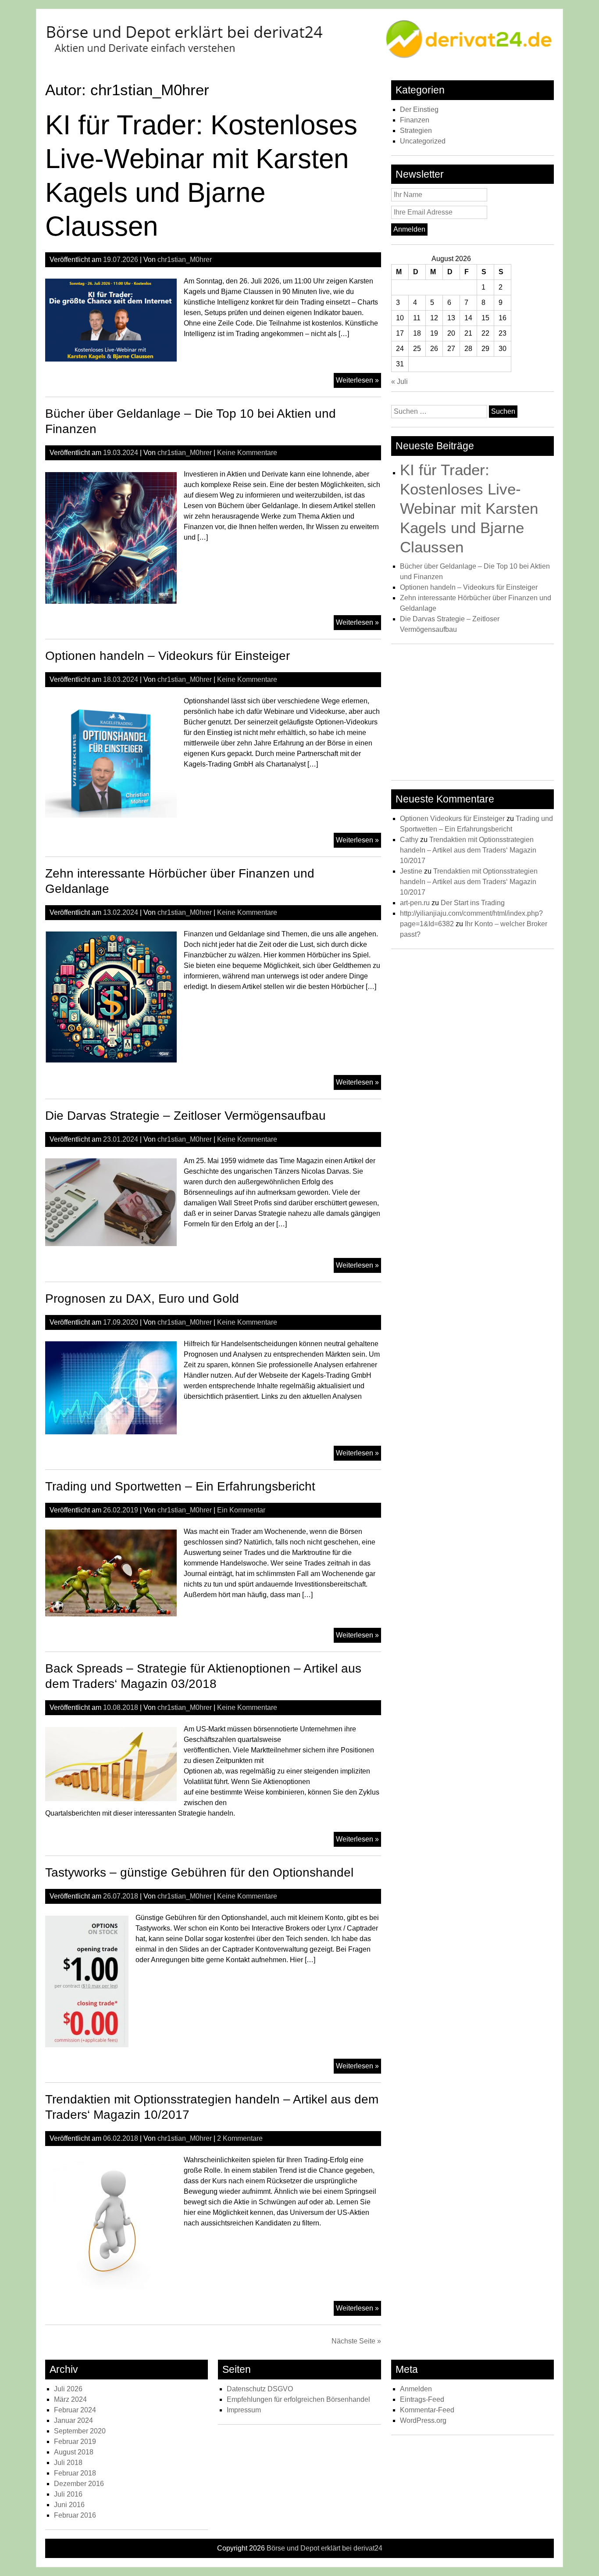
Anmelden (416, 2389)
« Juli (399, 382)
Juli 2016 (68, 2494)
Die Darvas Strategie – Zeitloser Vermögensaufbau (185, 1116)
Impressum (244, 2410)
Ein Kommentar (241, 1510)
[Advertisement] (472, 714)
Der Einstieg (419, 109)
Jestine (411, 871)
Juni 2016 (69, 2505)
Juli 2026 (68, 2389)
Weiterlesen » (358, 382)
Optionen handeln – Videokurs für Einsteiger (168, 656)
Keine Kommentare (247, 453)
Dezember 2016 (79, 2484)
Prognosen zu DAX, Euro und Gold (142, 1299)
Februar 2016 (75, 2515)
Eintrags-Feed (422, 2399)
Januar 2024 (73, 2420)
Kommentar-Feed (427, 2410)
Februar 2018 (75, 2473)
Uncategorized (423, 141)
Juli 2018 (68, 2463)
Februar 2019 (75, 2442)
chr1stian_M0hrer (185, 260)
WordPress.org (423, 2420)
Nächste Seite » (356, 2341)
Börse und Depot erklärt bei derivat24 (324, 2548)
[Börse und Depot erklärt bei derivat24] (299, 57)
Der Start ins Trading (473, 903)
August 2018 (74, 2452)
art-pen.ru (415, 903)
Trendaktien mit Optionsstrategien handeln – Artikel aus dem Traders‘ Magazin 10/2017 (468, 850)
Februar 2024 (75, 2410)
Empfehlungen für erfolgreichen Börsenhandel (298, 2399)
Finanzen (415, 120)
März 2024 (70, 2399)
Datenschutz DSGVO (260, 2389)
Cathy (409, 840)
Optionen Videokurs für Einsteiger (452, 819)
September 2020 (80, 2431)
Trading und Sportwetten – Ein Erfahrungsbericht (180, 1486)
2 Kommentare (240, 2138)
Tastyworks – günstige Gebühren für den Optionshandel (199, 1872)
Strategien (416, 131)
